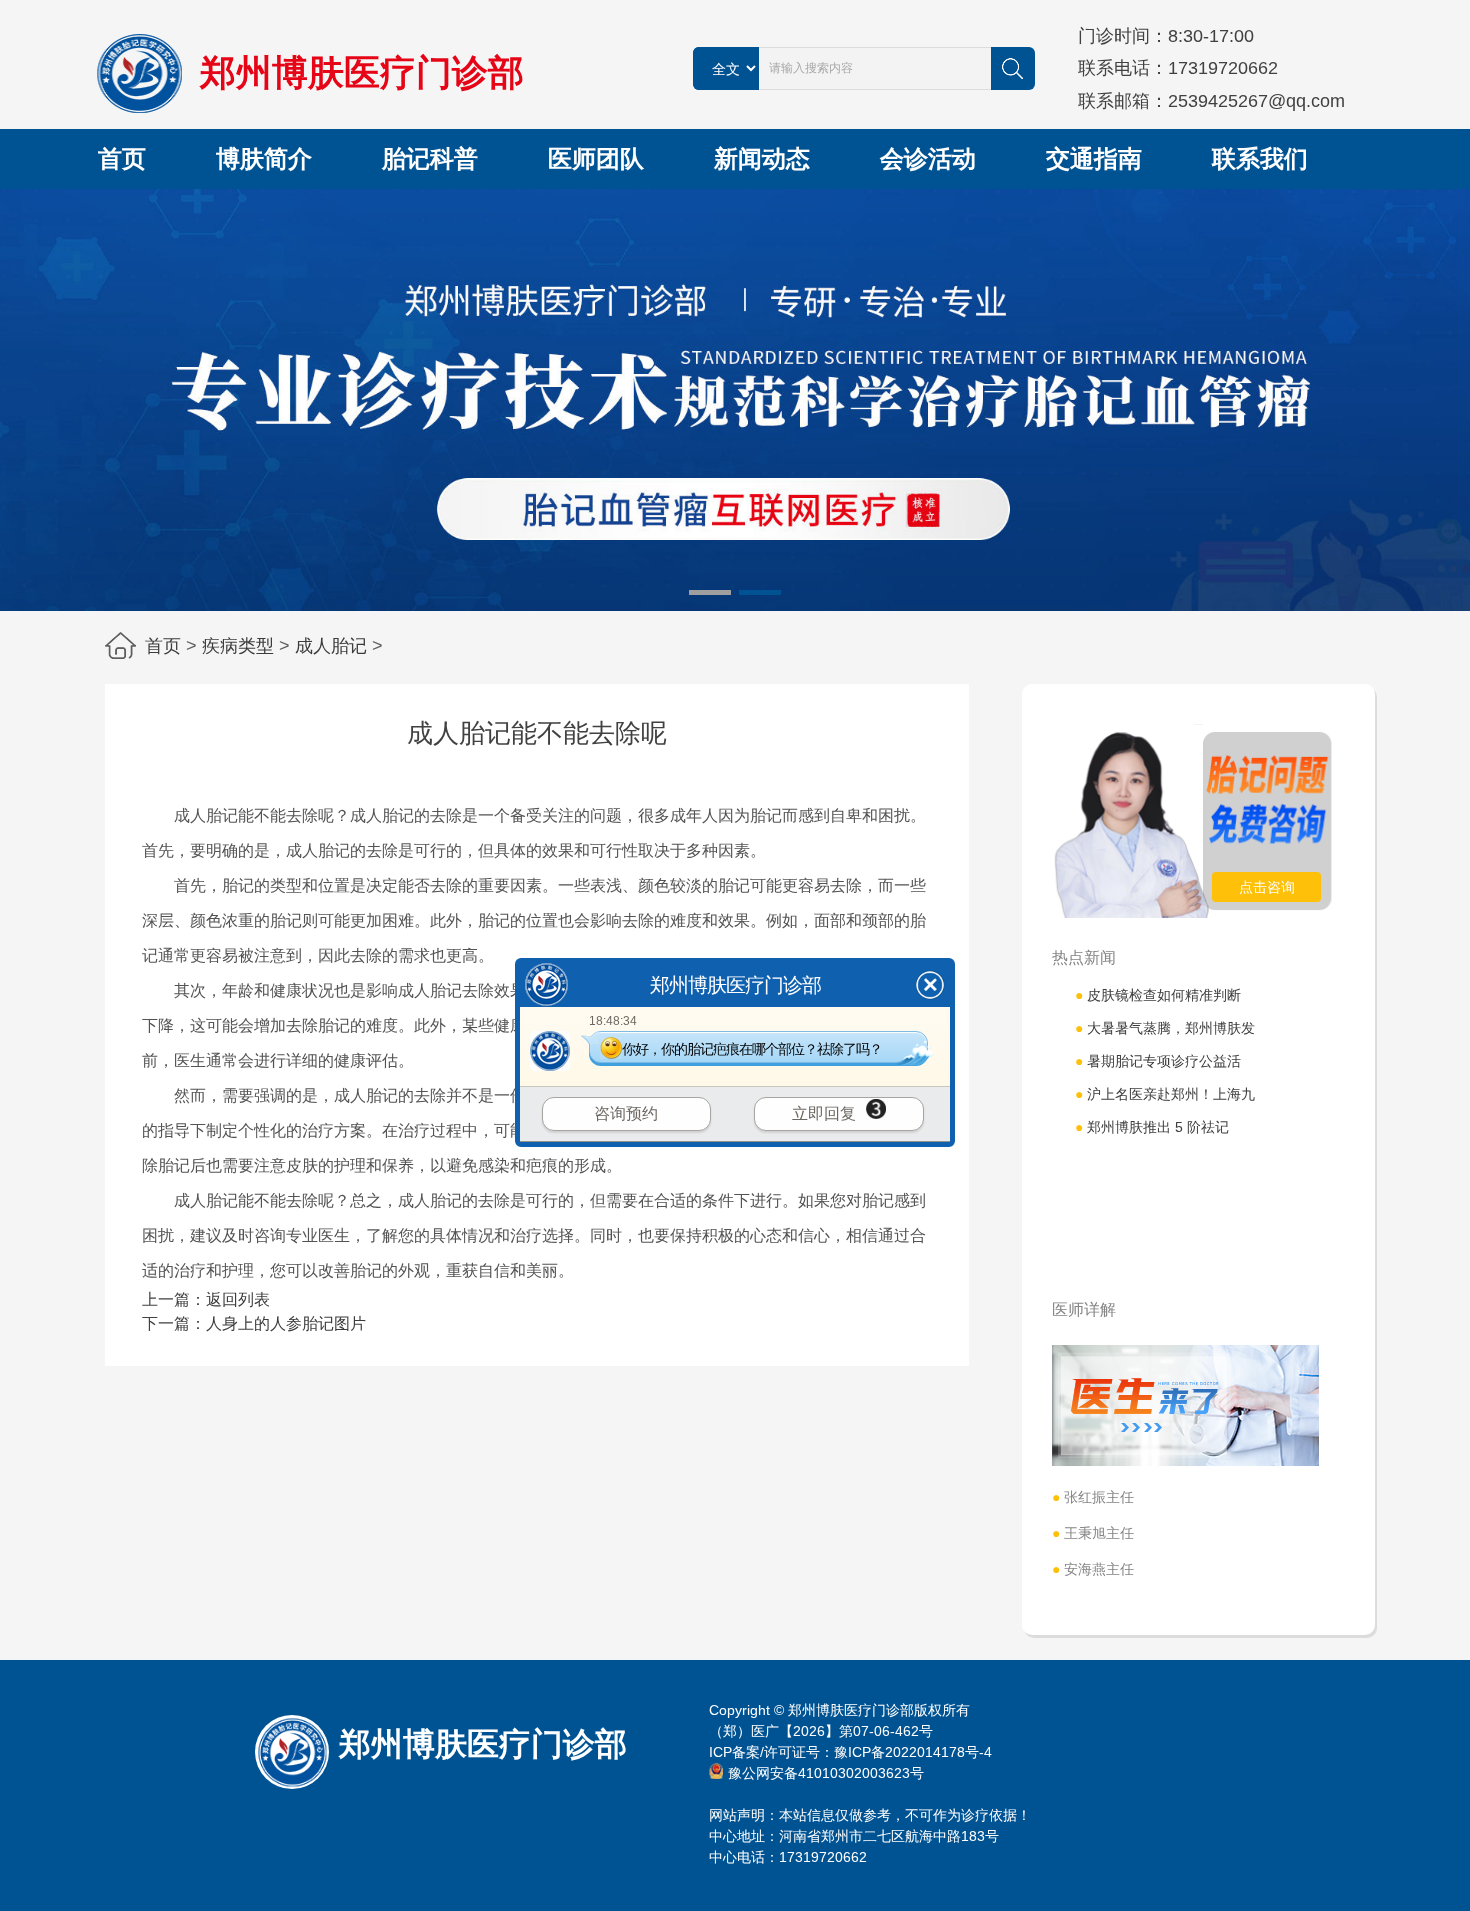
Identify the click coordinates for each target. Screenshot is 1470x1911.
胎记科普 (430, 158)
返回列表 (238, 1299)
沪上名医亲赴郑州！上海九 (1165, 1094)
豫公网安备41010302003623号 (826, 1773)
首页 (122, 158)
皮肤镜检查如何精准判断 (1158, 995)
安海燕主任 (1093, 1569)
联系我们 (1260, 158)
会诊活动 (928, 158)
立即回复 (824, 1113)
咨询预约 (626, 1113)
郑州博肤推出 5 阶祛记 (1152, 1127)
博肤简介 (264, 158)
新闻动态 (762, 158)
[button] (710, 592)
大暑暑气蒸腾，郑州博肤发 (1165, 1028)
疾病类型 (238, 646)
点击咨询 (1267, 887)
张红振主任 (1093, 1497)
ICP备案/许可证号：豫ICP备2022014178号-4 (850, 1752)
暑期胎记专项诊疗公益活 (1158, 1061)
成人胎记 (331, 646)
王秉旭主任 (1093, 1533)
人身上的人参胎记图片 (286, 1323)
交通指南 (1094, 158)
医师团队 (596, 158)
